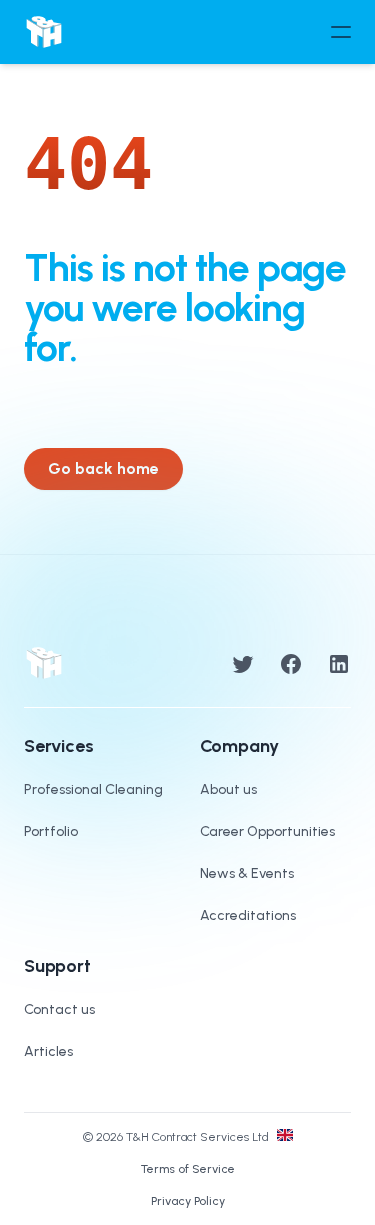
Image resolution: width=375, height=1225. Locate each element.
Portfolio (51, 831)
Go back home (103, 468)
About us (228, 789)
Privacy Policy (188, 1201)
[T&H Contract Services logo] (44, 32)
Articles (48, 1051)
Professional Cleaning (93, 789)
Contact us (59, 1009)
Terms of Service (188, 1169)
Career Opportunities (267, 831)
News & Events (247, 873)
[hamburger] (341, 32)
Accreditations (248, 915)
